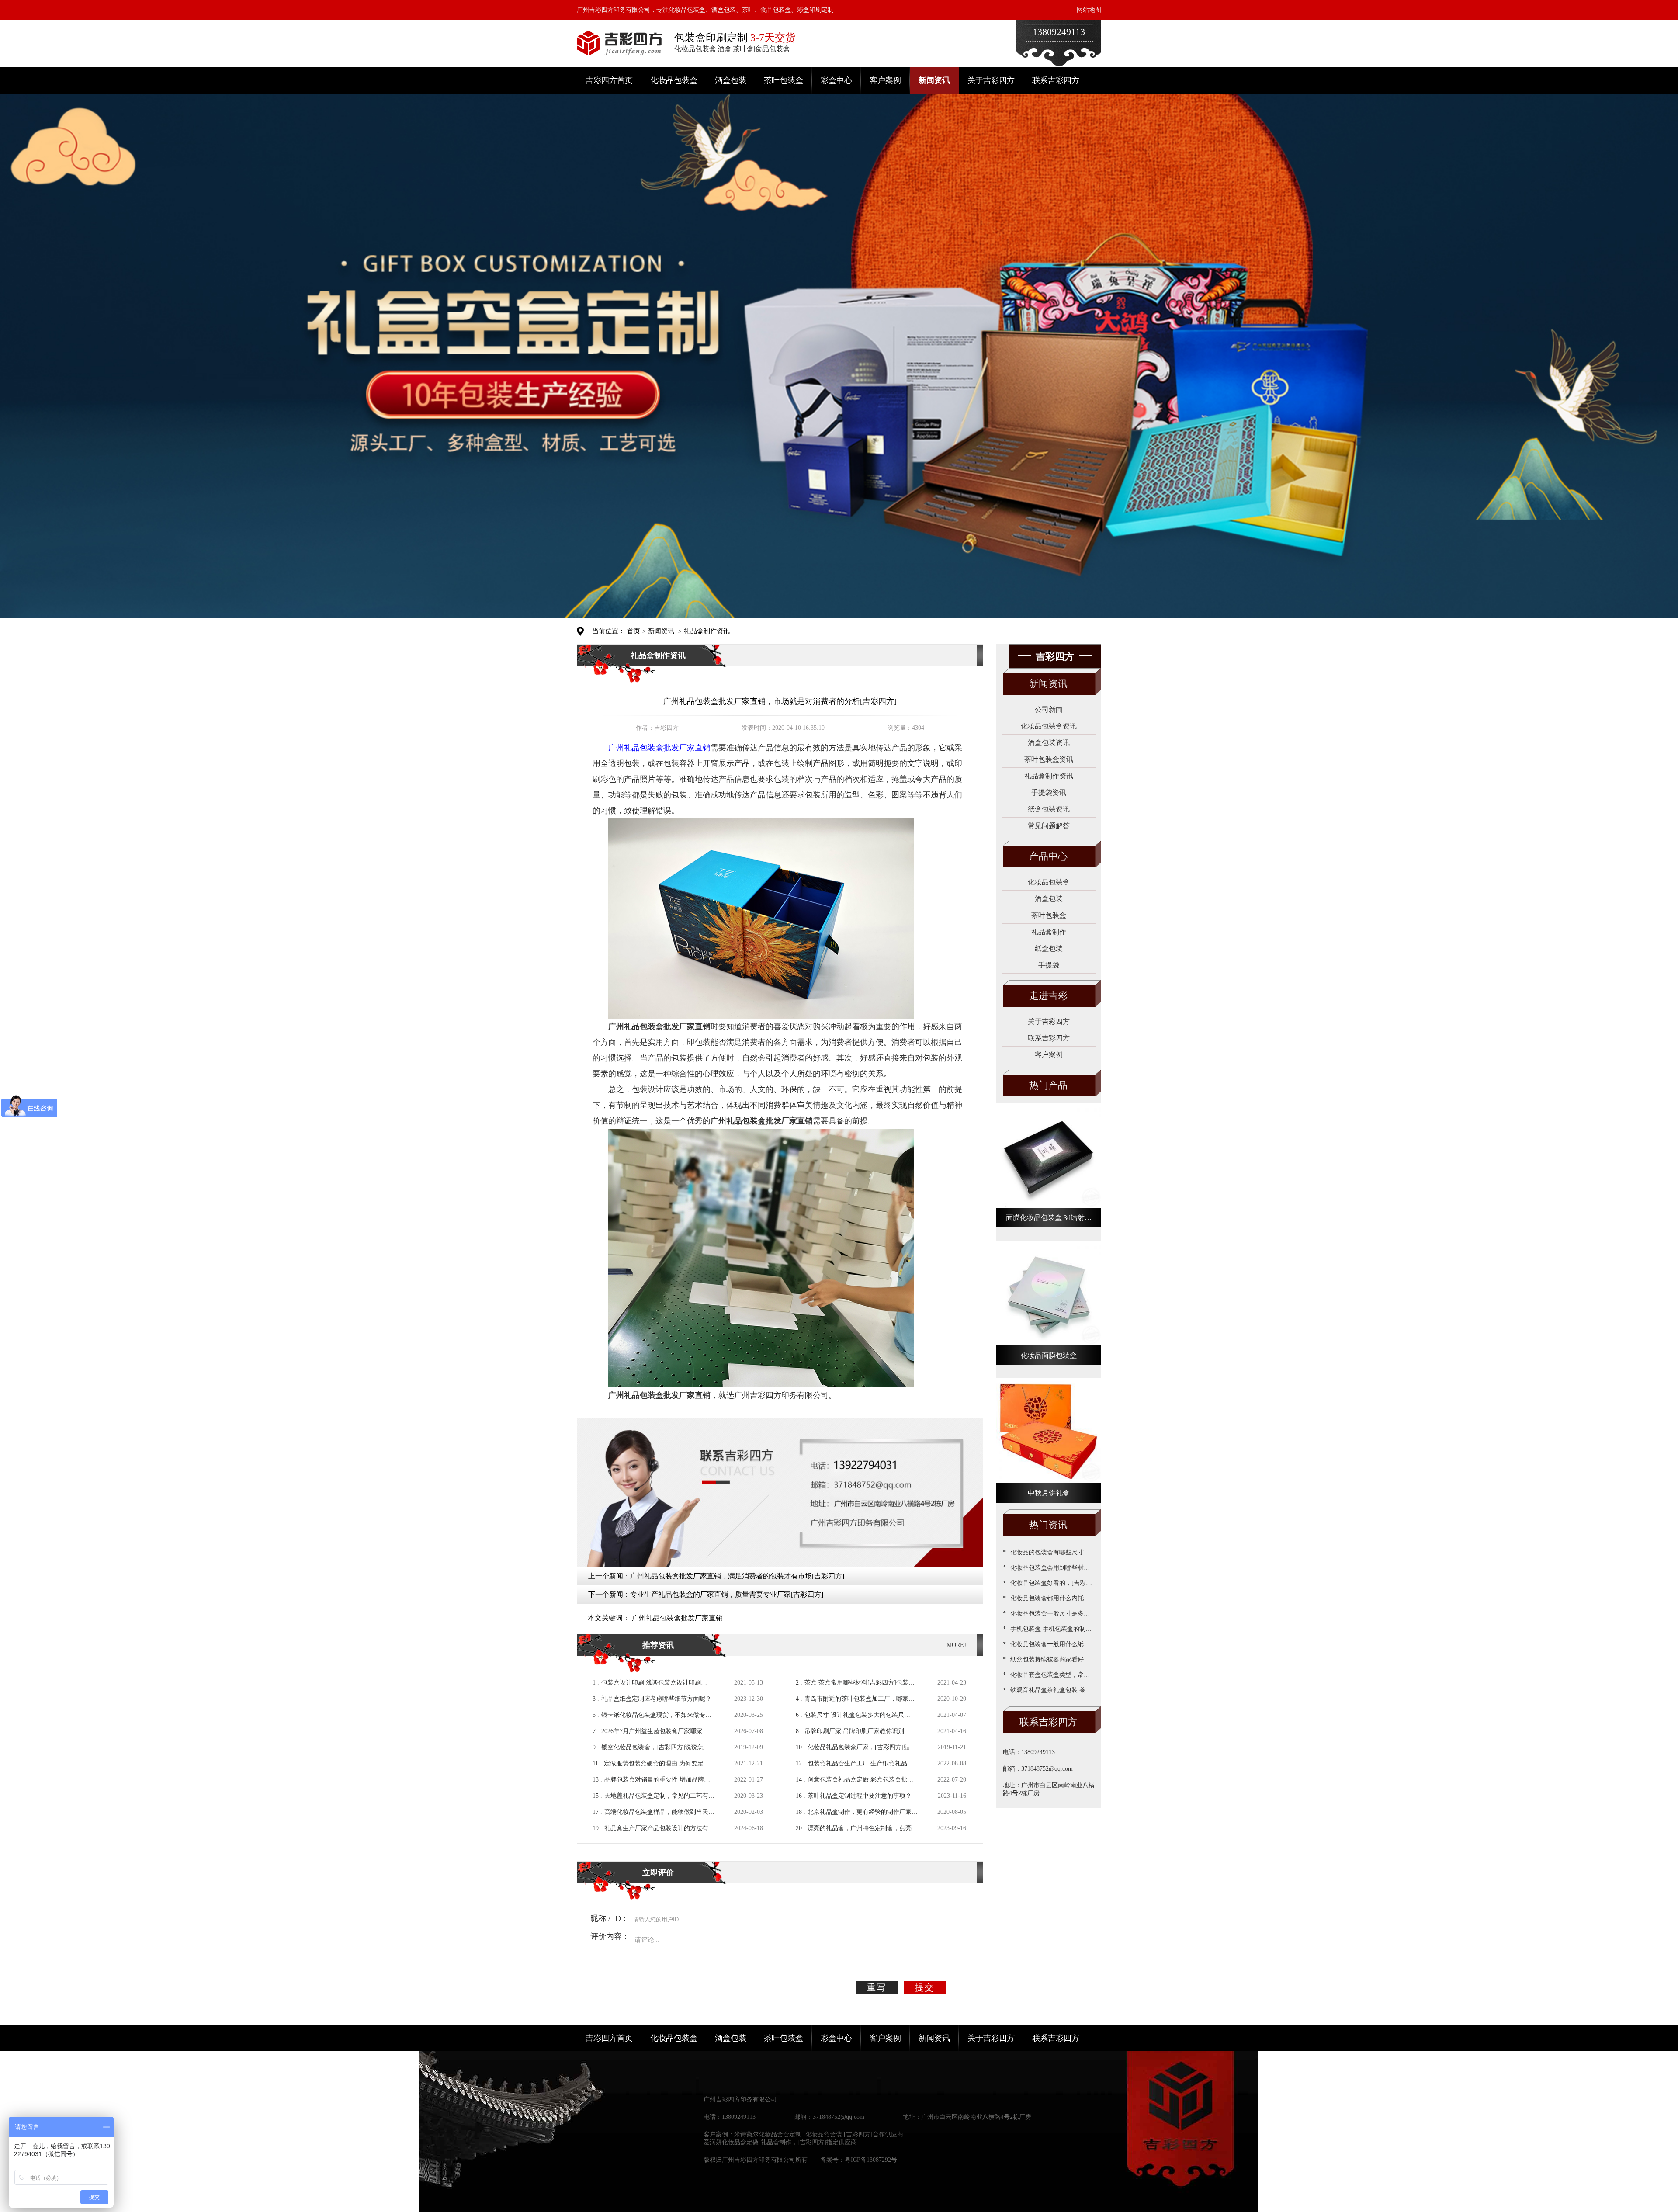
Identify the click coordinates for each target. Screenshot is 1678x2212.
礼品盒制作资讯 (707, 631)
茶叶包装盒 (784, 80)
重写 (877, 1987)
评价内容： (610, 1936)
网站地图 (1089, 10)
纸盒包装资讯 (1049, 809)
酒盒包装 (731, 80)
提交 (925, 1987)
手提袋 (1049, 965)
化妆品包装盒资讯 (1049, 726)
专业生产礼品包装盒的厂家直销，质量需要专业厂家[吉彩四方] (727, 1594)
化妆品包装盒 (674, 80)
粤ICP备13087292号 (871, 2160)
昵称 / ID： (610, 1918)
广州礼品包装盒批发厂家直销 (677, 1618)
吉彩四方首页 (609, 80)
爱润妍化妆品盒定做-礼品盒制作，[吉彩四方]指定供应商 (780, 2142)
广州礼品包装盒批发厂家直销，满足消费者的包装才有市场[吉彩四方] (737, 1576)
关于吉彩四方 (991, 80)
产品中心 (1048, 856)
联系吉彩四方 (1056, 80)
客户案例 (885, 80)
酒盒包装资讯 (1049, 743)
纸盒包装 (1049, 948)
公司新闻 (1049, 709)
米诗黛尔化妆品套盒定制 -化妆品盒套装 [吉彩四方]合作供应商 (819, 2134)
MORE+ (957, 1645)
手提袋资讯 (1049, 792)
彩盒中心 (836, 80)
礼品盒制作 (1049, 932)
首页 (634, 631)
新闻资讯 (934, 80)
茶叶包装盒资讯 (1049, 759)
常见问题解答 (1049, 826)
